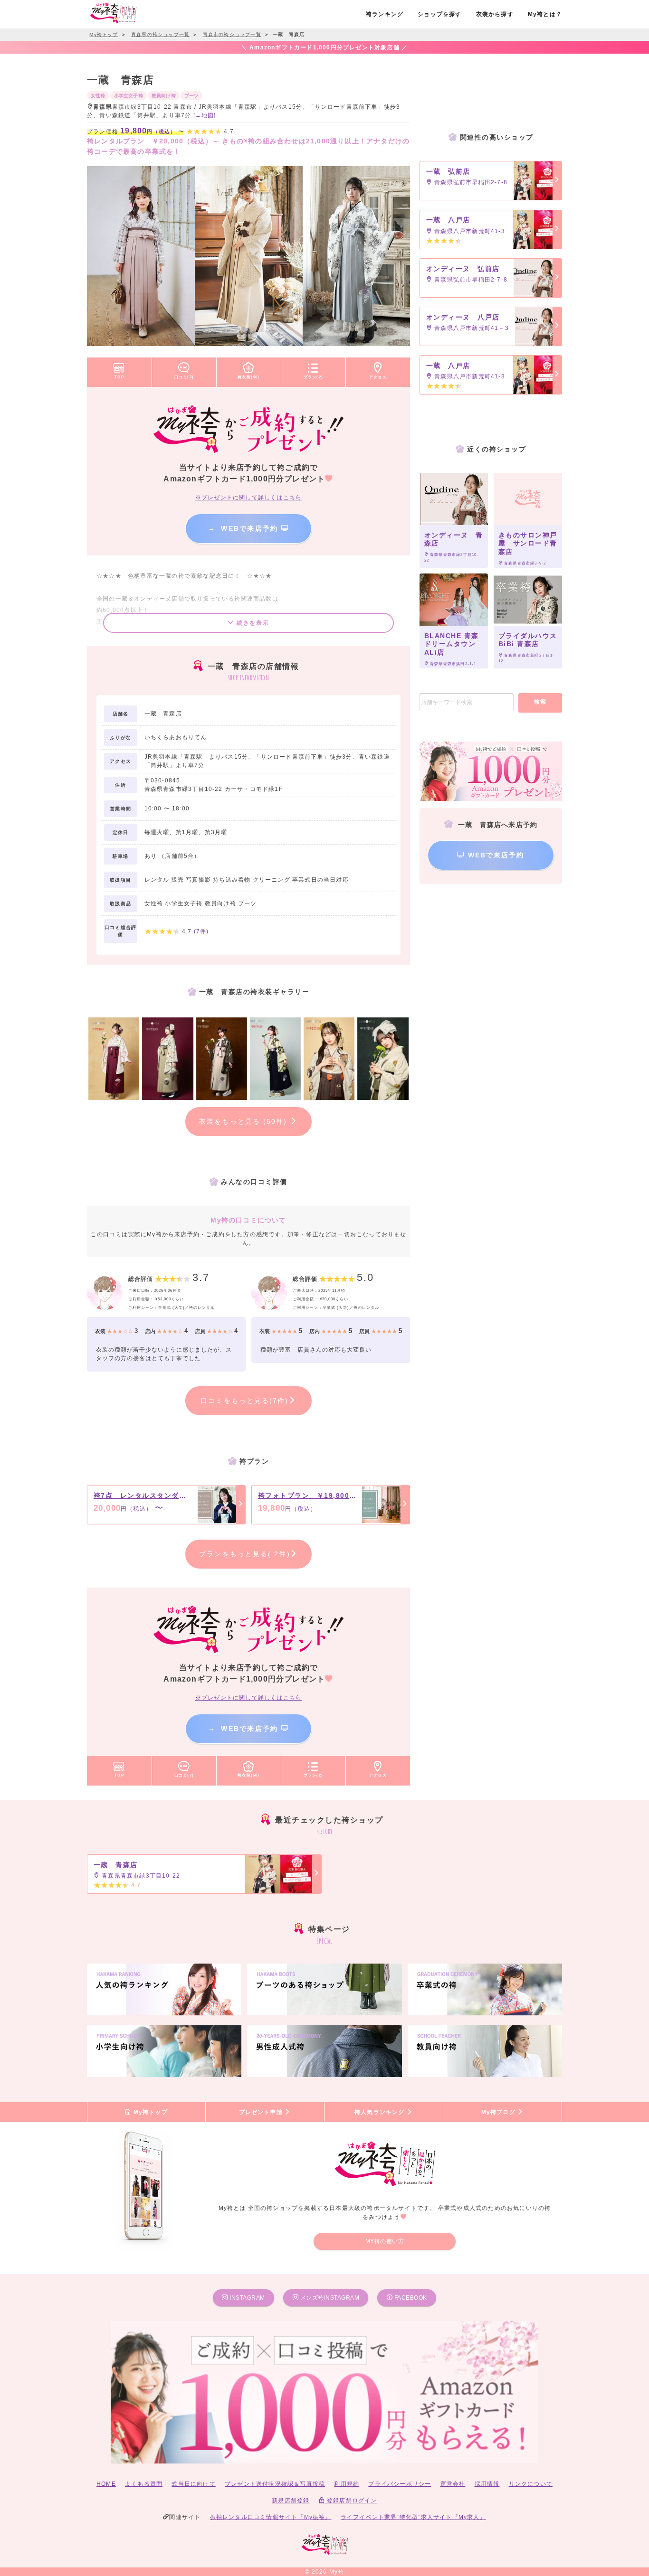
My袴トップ (149, 2112)
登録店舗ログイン (351, 2501)
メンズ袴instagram (329, 2298)
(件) (201, 931)
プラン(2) (313, 377)
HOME (106, 2484)
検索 (540, 702)
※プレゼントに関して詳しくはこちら (248, 498)
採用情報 (487, 2484)
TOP (119, 377)
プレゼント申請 (262, 2112)
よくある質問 (144, 2484)
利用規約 (347, 2484)
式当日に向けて (193, 2484)
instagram (247, 2298)
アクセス (378, 377)
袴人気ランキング (381, 2112)
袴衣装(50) (248, 377)
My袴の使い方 (385, 2241)
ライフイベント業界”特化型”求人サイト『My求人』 (413, 2517)
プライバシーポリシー (400, 2484)
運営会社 (453, 2484)
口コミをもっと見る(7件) (244, 1401)
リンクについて (531, 2484)
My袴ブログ (499, 2112)
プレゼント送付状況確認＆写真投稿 (275, 2484)
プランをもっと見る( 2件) (244, 1554)
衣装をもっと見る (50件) (245, 1121)
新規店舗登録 (291, 2501)
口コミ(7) (184, 377)
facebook (410, 2298)
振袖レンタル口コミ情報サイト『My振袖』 (271, 2517)
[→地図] (205, 115)
